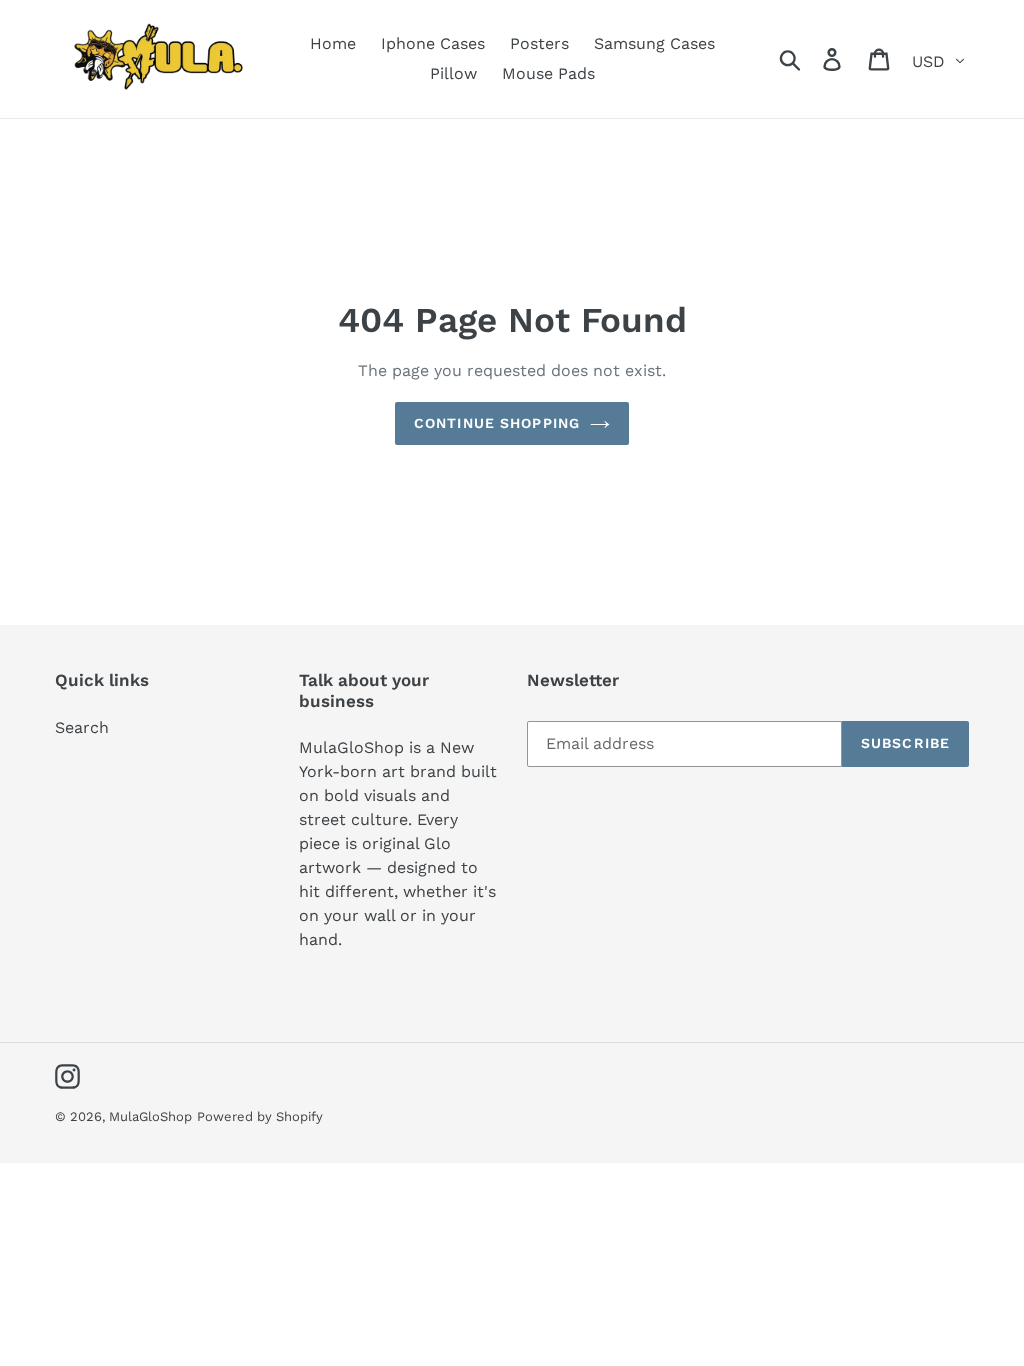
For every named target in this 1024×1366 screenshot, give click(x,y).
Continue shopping (497, 423)
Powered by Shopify (260, 1116)
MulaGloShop (150, 1116)
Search (82, 727)
